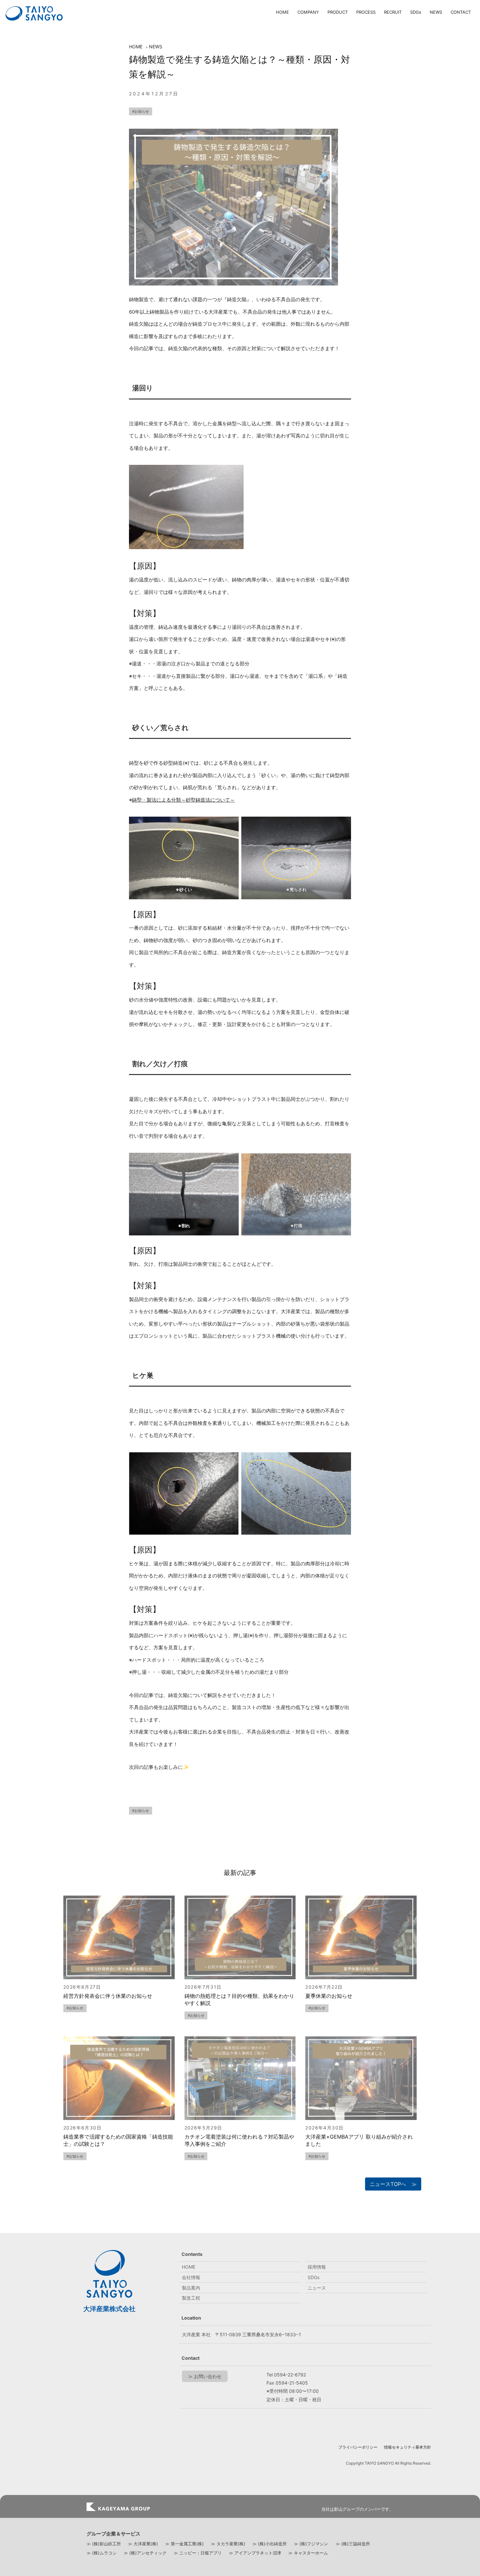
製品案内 (191, 2288)
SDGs (416, 12)
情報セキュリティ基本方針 (408, 2447)
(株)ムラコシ (104, 2553)
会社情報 (191, 2277)
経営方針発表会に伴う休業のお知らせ (108, 1996)
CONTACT (461, 12)
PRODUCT (338, 12)
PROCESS (366, 12)
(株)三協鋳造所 (356, 2544)
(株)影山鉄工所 (106, 2544)
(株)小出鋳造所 (272, 2544)
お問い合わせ (208, 2376)
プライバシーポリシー (358, 2447)
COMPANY (308, 12)
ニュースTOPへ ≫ (393, 2184)
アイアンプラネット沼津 (258, 2553)
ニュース (317, 2288)
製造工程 (191, 2298)
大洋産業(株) (146, 2544)
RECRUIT (393, 12)
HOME (282, 12)
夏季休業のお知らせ (329, 1996)
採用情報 (317, 2267)
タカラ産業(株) (231, 2544)
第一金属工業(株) (187, 2544)
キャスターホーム (311, 2553)
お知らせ (142, 111)
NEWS (436, 12)
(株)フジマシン (314, 2544)
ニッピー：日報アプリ (200, 2553)
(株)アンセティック (148, 2553)
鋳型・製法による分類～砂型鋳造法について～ (183, 800)
